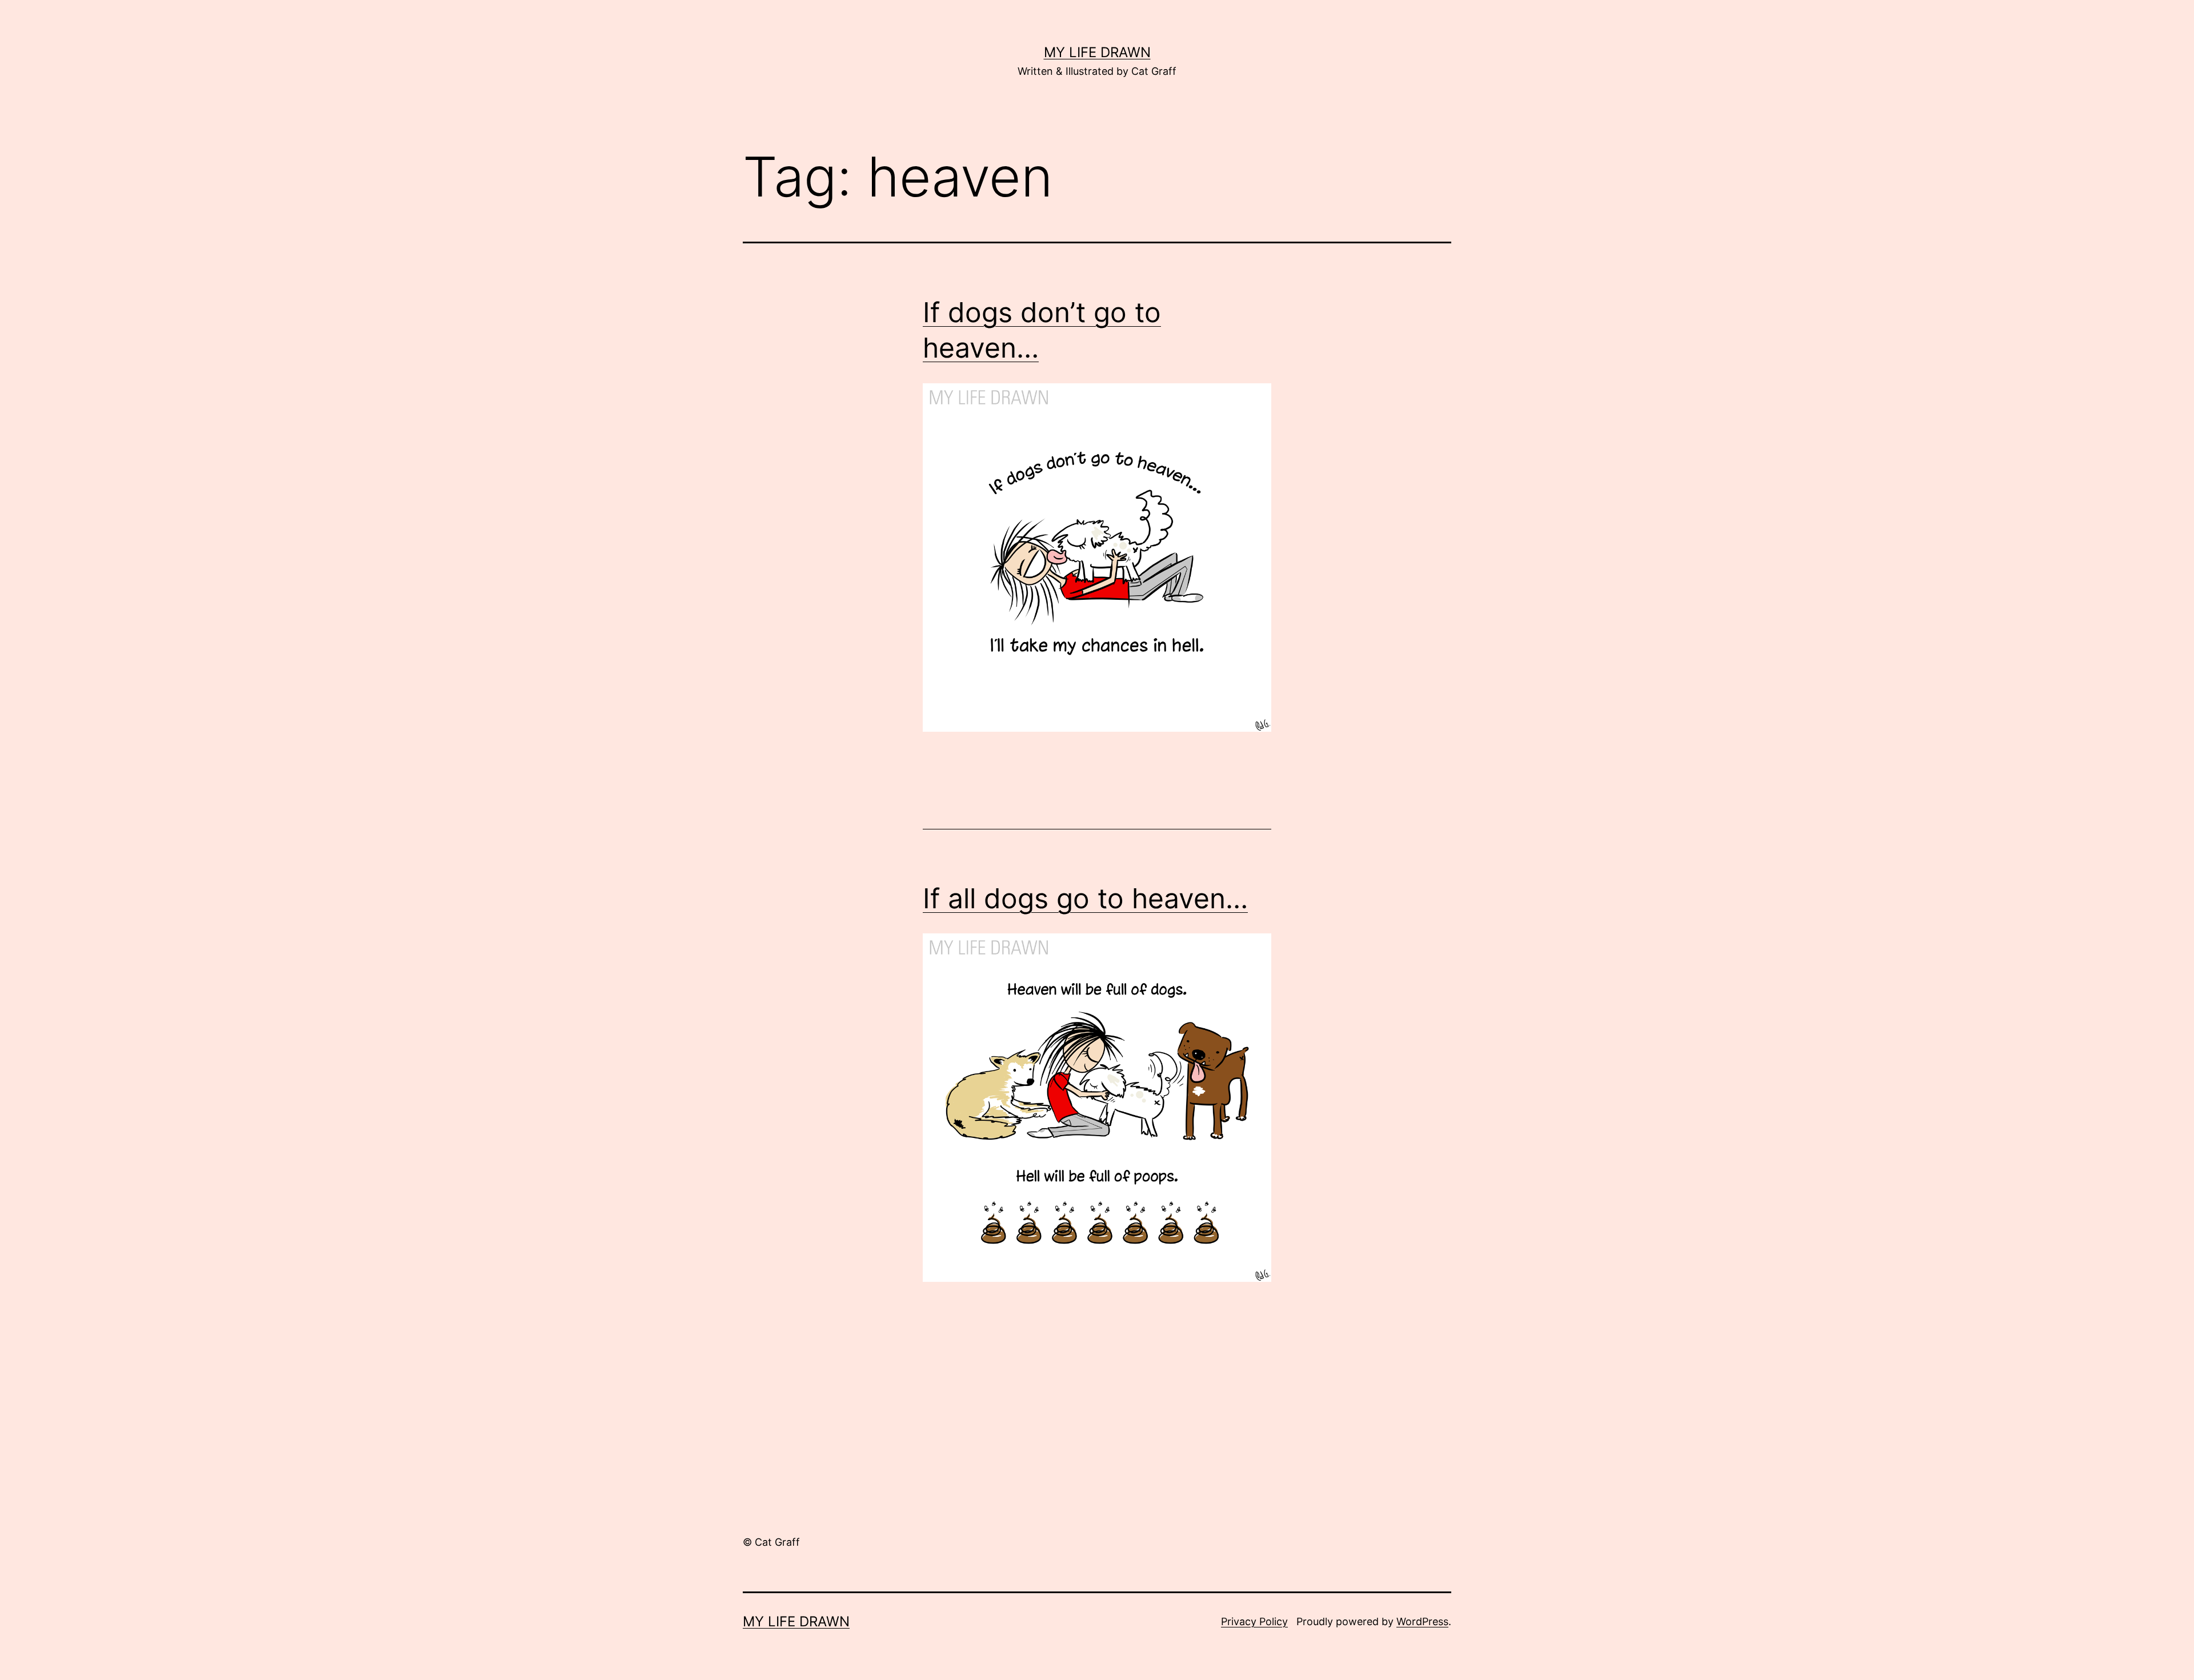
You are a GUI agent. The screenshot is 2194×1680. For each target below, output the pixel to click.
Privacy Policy (1254, 1621)
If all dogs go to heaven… (1085, 898)
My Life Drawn (1097, 52)
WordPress (1422, 1621)
